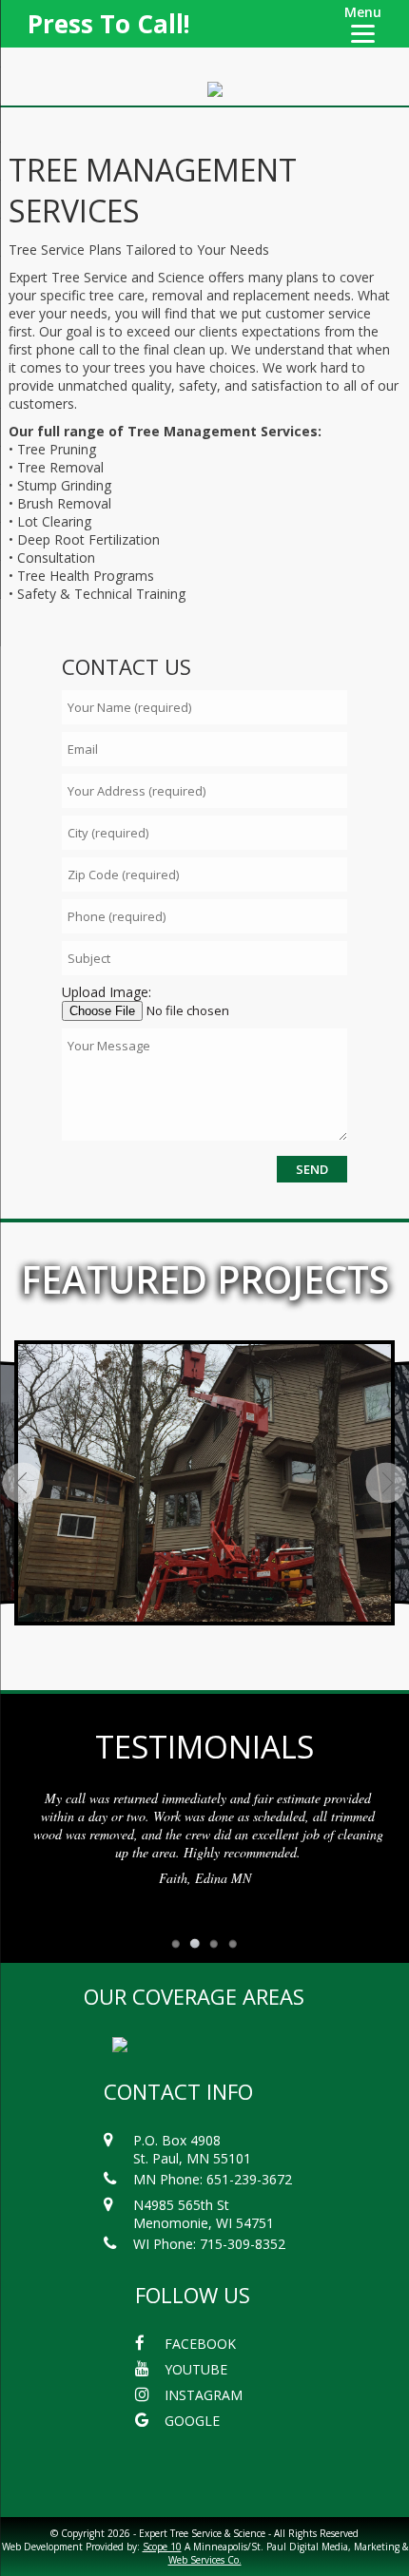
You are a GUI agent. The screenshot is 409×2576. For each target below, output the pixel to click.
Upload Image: (107, 992)
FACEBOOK (200, 2344)
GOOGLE (192, 2421)
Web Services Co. (205, 2560)
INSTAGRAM (204, 2395)
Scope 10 (162, 2547)
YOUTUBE (196, 2369)
